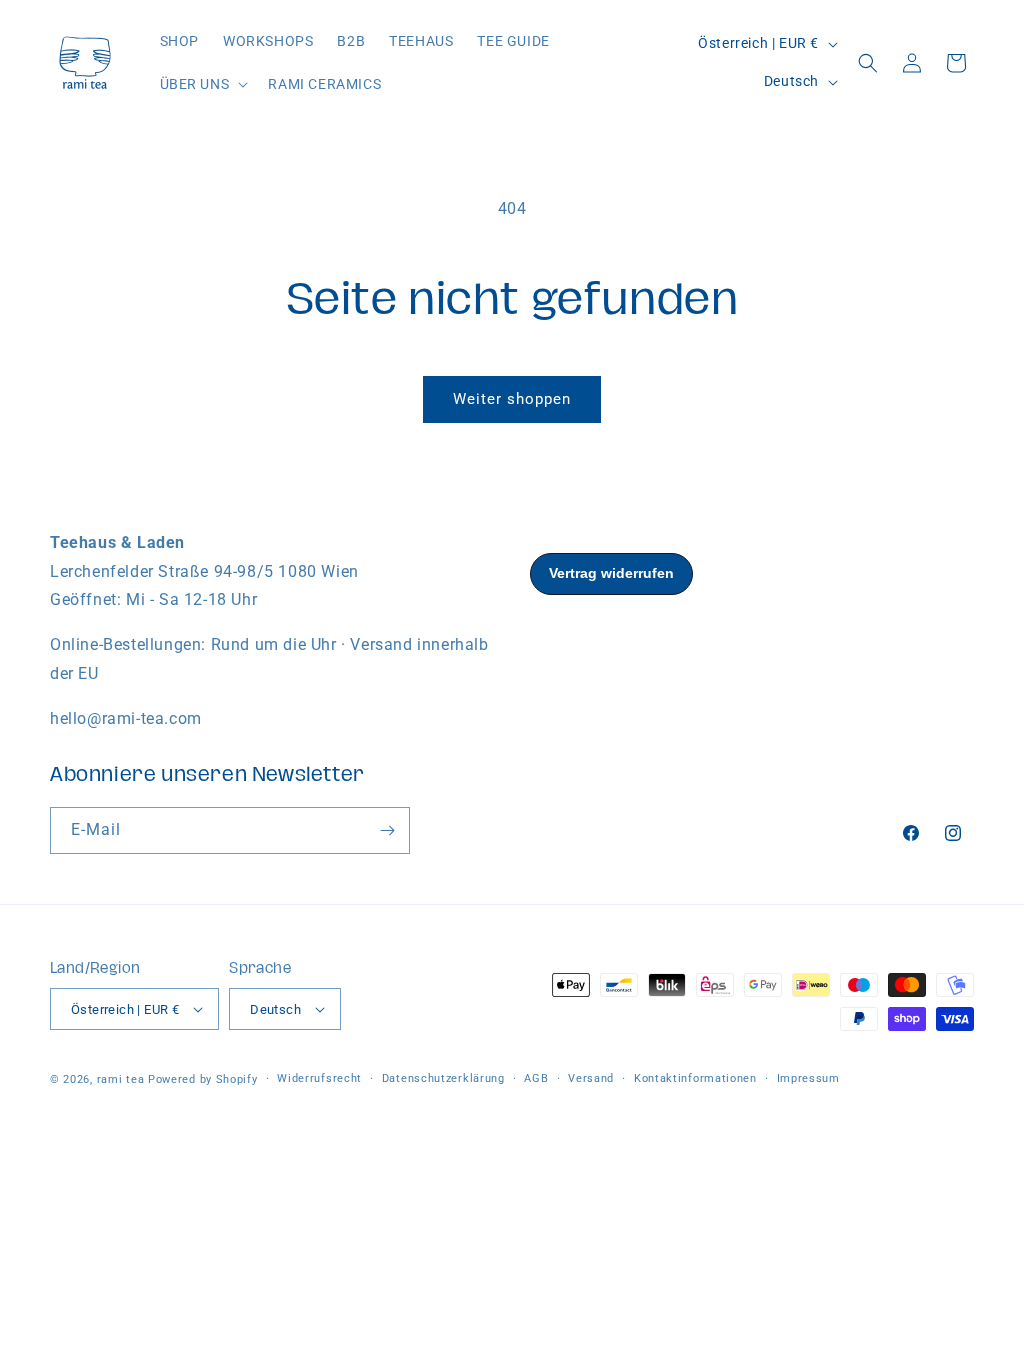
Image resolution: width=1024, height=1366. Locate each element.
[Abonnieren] (387, 830)
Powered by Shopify (203, 1079)
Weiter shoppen (512, 399)
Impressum (808, 1078)
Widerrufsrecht (319, 1078)
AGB (536, 1078)
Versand (591, 1078)
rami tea (121, 1079)
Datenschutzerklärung (443, 1078)
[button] (202, 84)
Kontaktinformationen (695, 1078)
